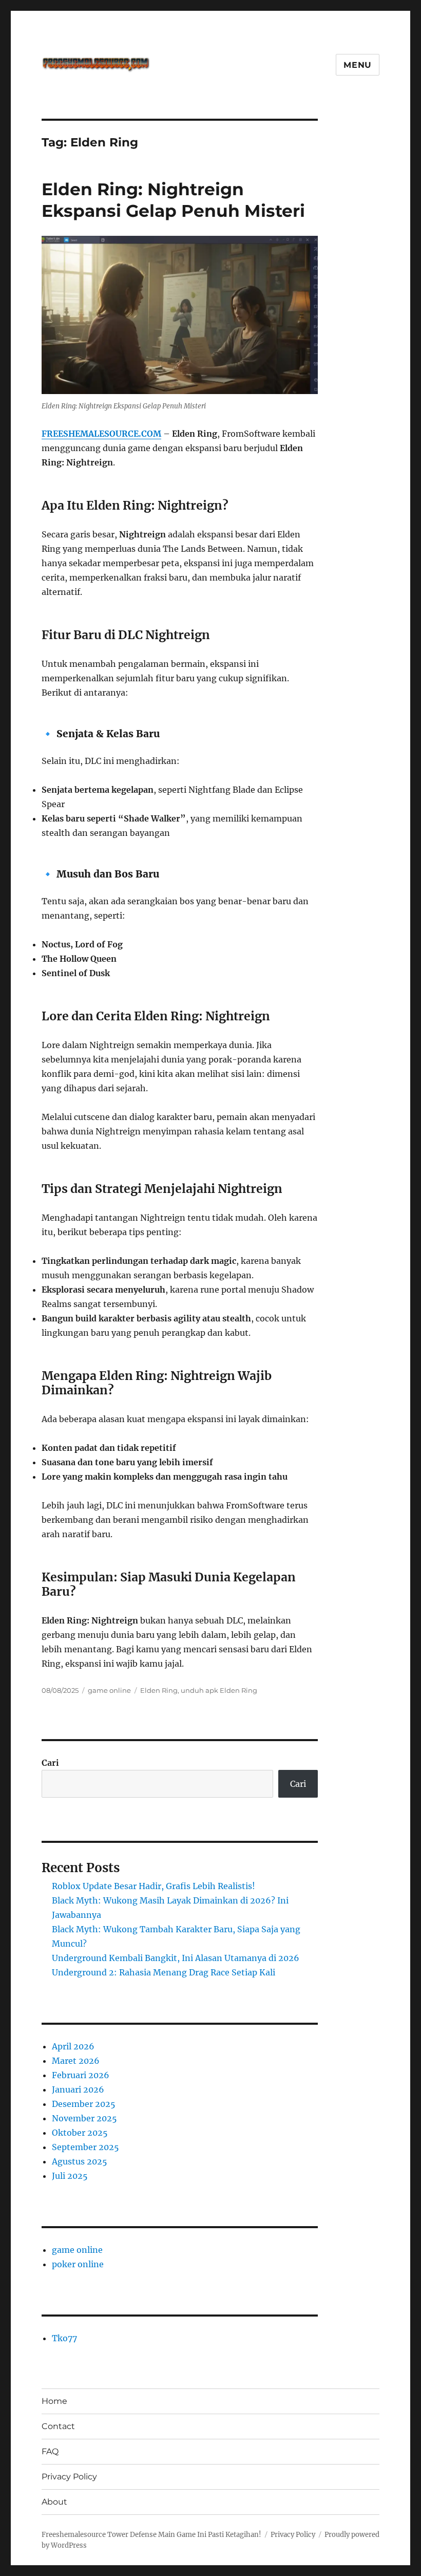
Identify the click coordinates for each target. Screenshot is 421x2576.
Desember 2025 (84, 2104)
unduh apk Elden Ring (219, 1690)
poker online (78, 2264)
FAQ (50, 2451)
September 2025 (85, 2147)
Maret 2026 (76, 2061)
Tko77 (64, 2338)
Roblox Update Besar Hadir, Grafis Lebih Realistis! (154, 1886)
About (54, 2502)
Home (54, 2401)
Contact (58, 2426)
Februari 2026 (81, 2075)
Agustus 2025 (80, 2161)
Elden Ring (159, 1690)
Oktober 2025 (80, 2133)
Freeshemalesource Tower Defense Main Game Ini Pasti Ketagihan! (151, 2535)
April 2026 (73, 2046)
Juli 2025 (70, 2176)
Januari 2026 (78, 2089)
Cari (50, 1763)
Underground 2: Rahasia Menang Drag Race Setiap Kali (164, 1972)
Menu (358, 65)
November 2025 (84, 2118)
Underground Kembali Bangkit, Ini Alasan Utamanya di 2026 (176, 1958)
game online (109, 1690)
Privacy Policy (69, 2477)
